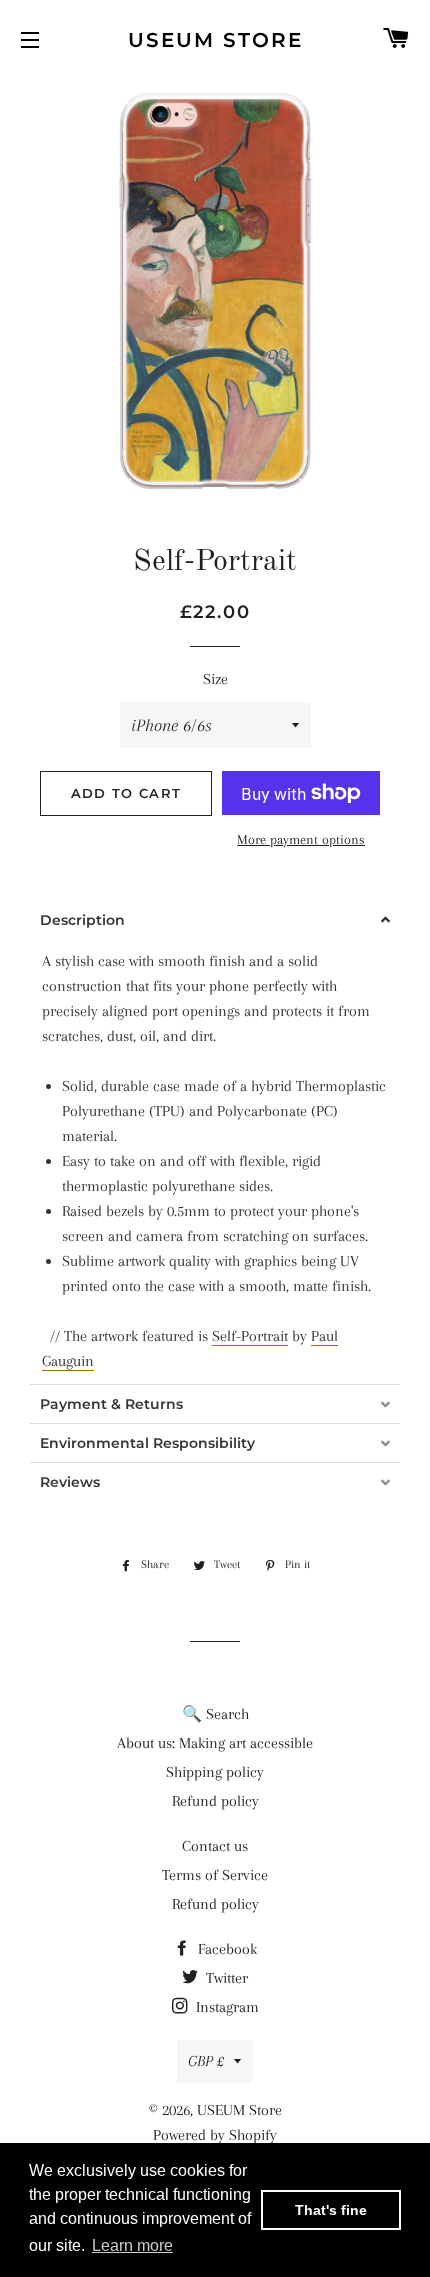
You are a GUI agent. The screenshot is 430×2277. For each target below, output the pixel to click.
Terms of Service (215, 1875)
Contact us (215, 1846)
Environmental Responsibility (147, 1443)
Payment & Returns (111, 1404)
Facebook (225, 1949)
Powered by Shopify (215, 2135)
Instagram (225, 2007)
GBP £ (206, 2061)
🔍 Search (215, 1714)
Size (215, 679)
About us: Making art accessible (215, 1743)
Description (82, 920)
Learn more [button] (132, 2245)
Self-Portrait (250, 1336)
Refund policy (215, 1801)
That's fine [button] (331, 2210)
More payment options (301, 839)
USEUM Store (215, 40)
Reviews (70, 1482)
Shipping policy (215, 1772)
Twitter (225, 1978)
